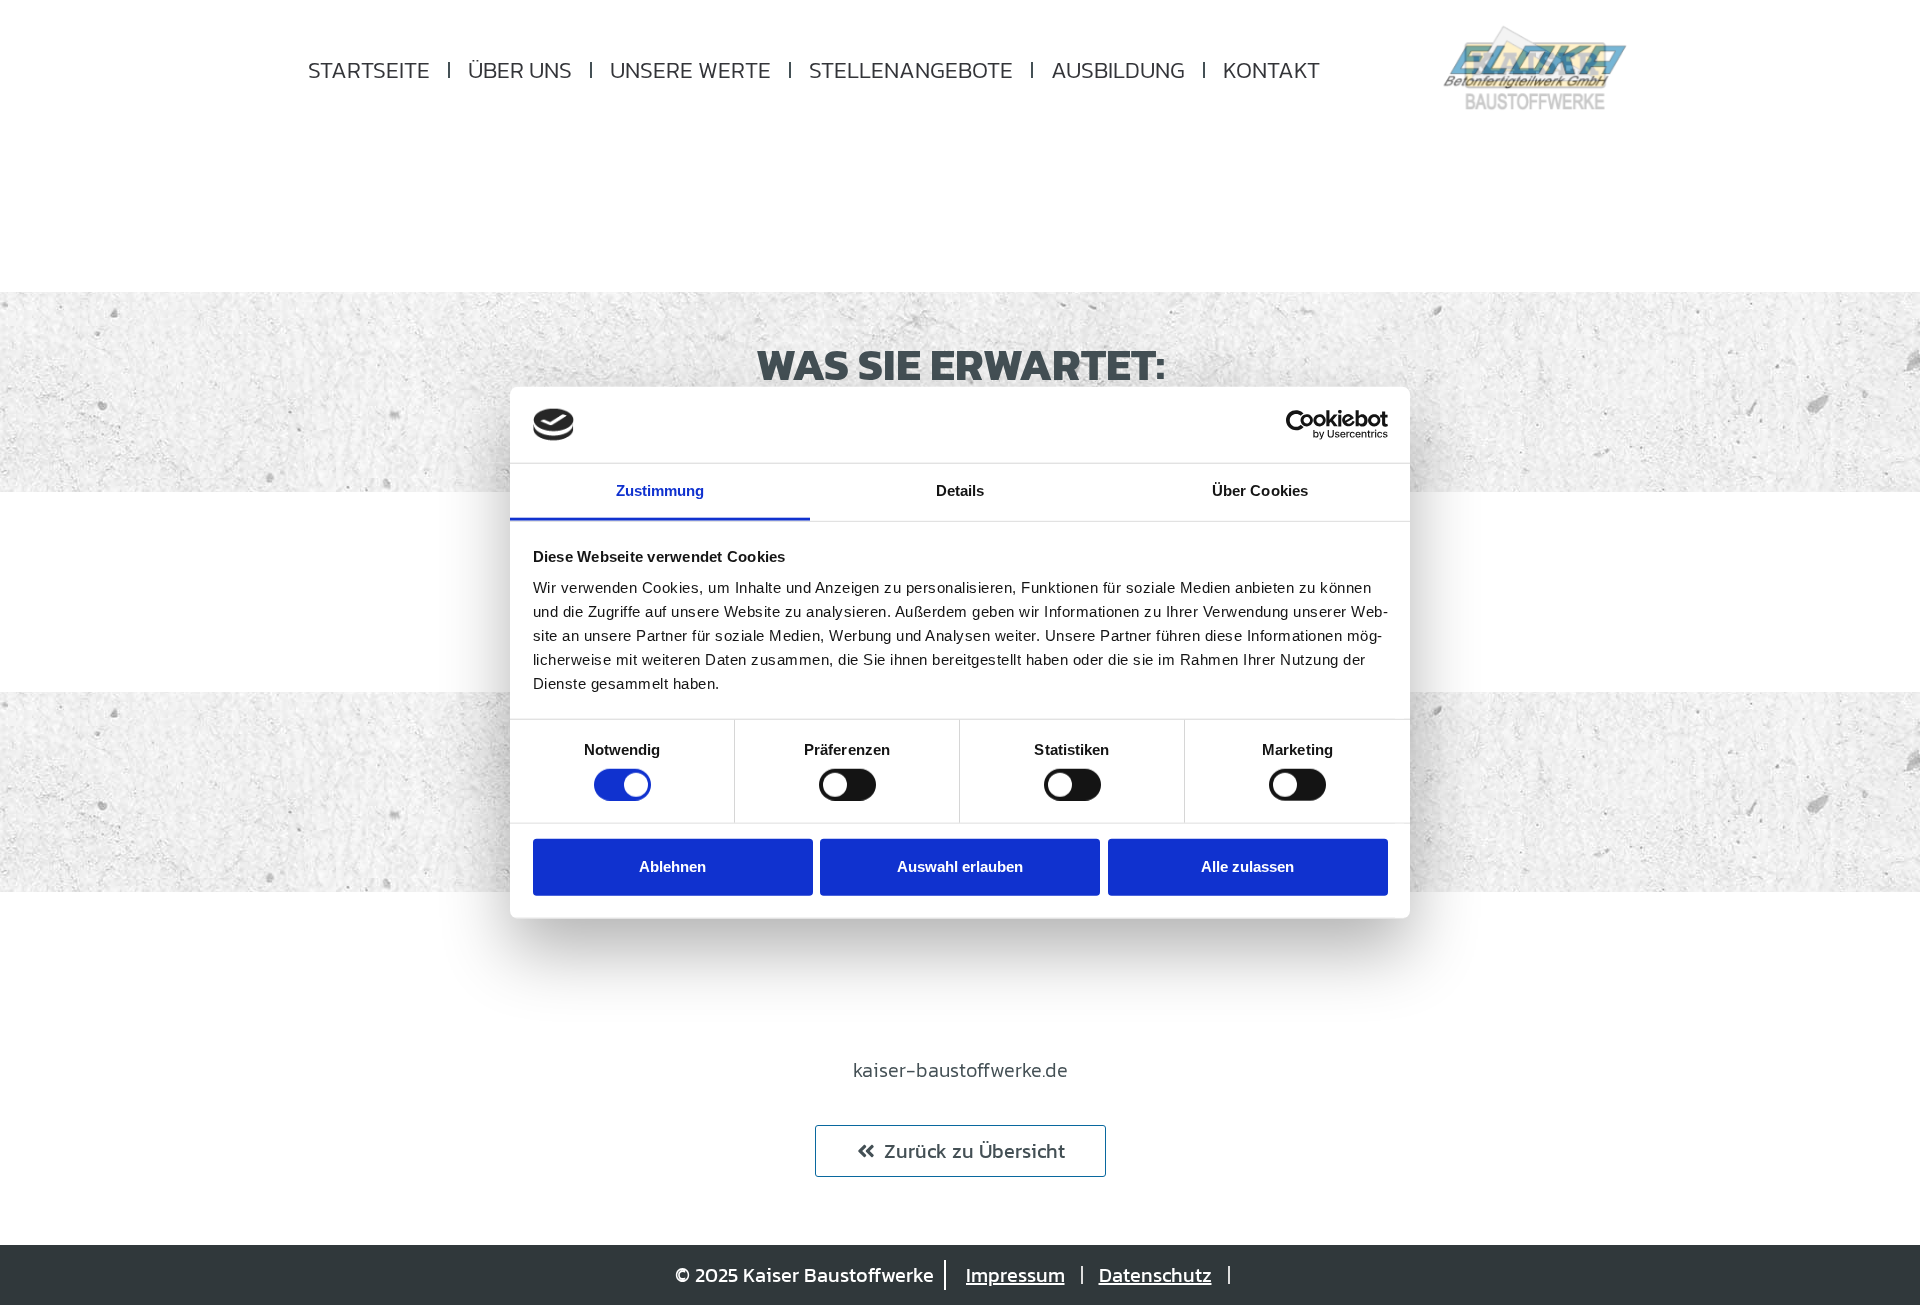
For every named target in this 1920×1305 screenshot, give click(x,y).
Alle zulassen (1247, 866)
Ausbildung (1118, 70)
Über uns (520, 70)
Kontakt (1271, 70)
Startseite (369, 70)
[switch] (847, 784)
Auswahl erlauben (960, 866)
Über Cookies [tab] (1260, 490)
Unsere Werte (690, 70)
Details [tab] (960, 490)
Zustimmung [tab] (660, 490)
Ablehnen (672, 866)
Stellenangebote (911, 70)
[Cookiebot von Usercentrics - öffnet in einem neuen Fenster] (1300, 425)
